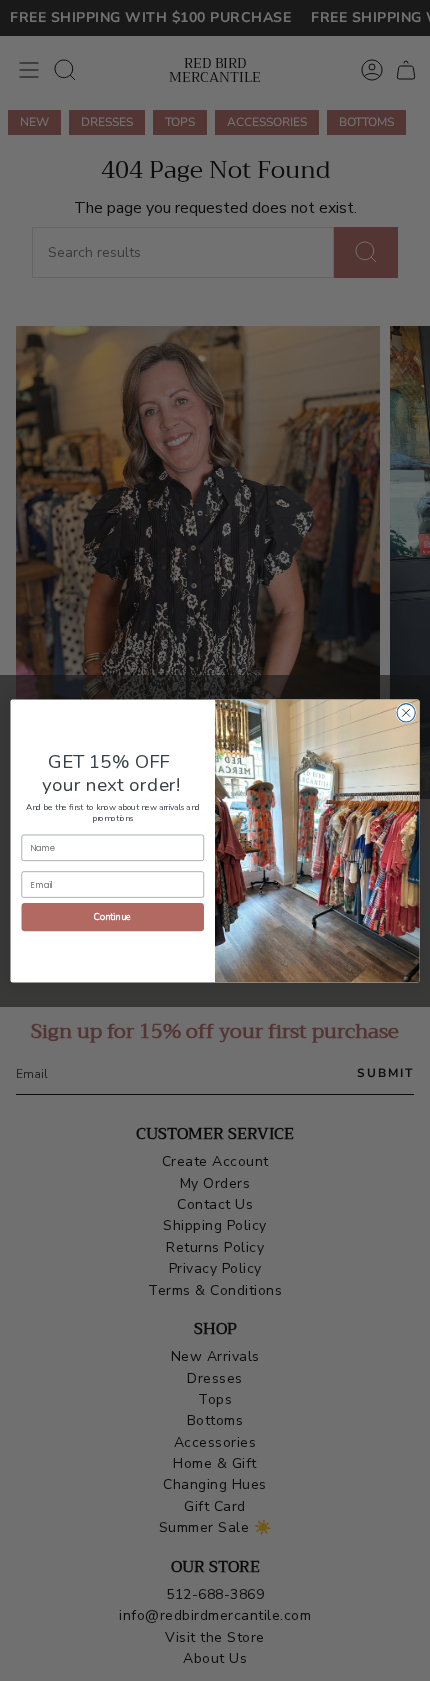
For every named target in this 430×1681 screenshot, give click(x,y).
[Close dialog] (406, 712)
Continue (113, 916)
